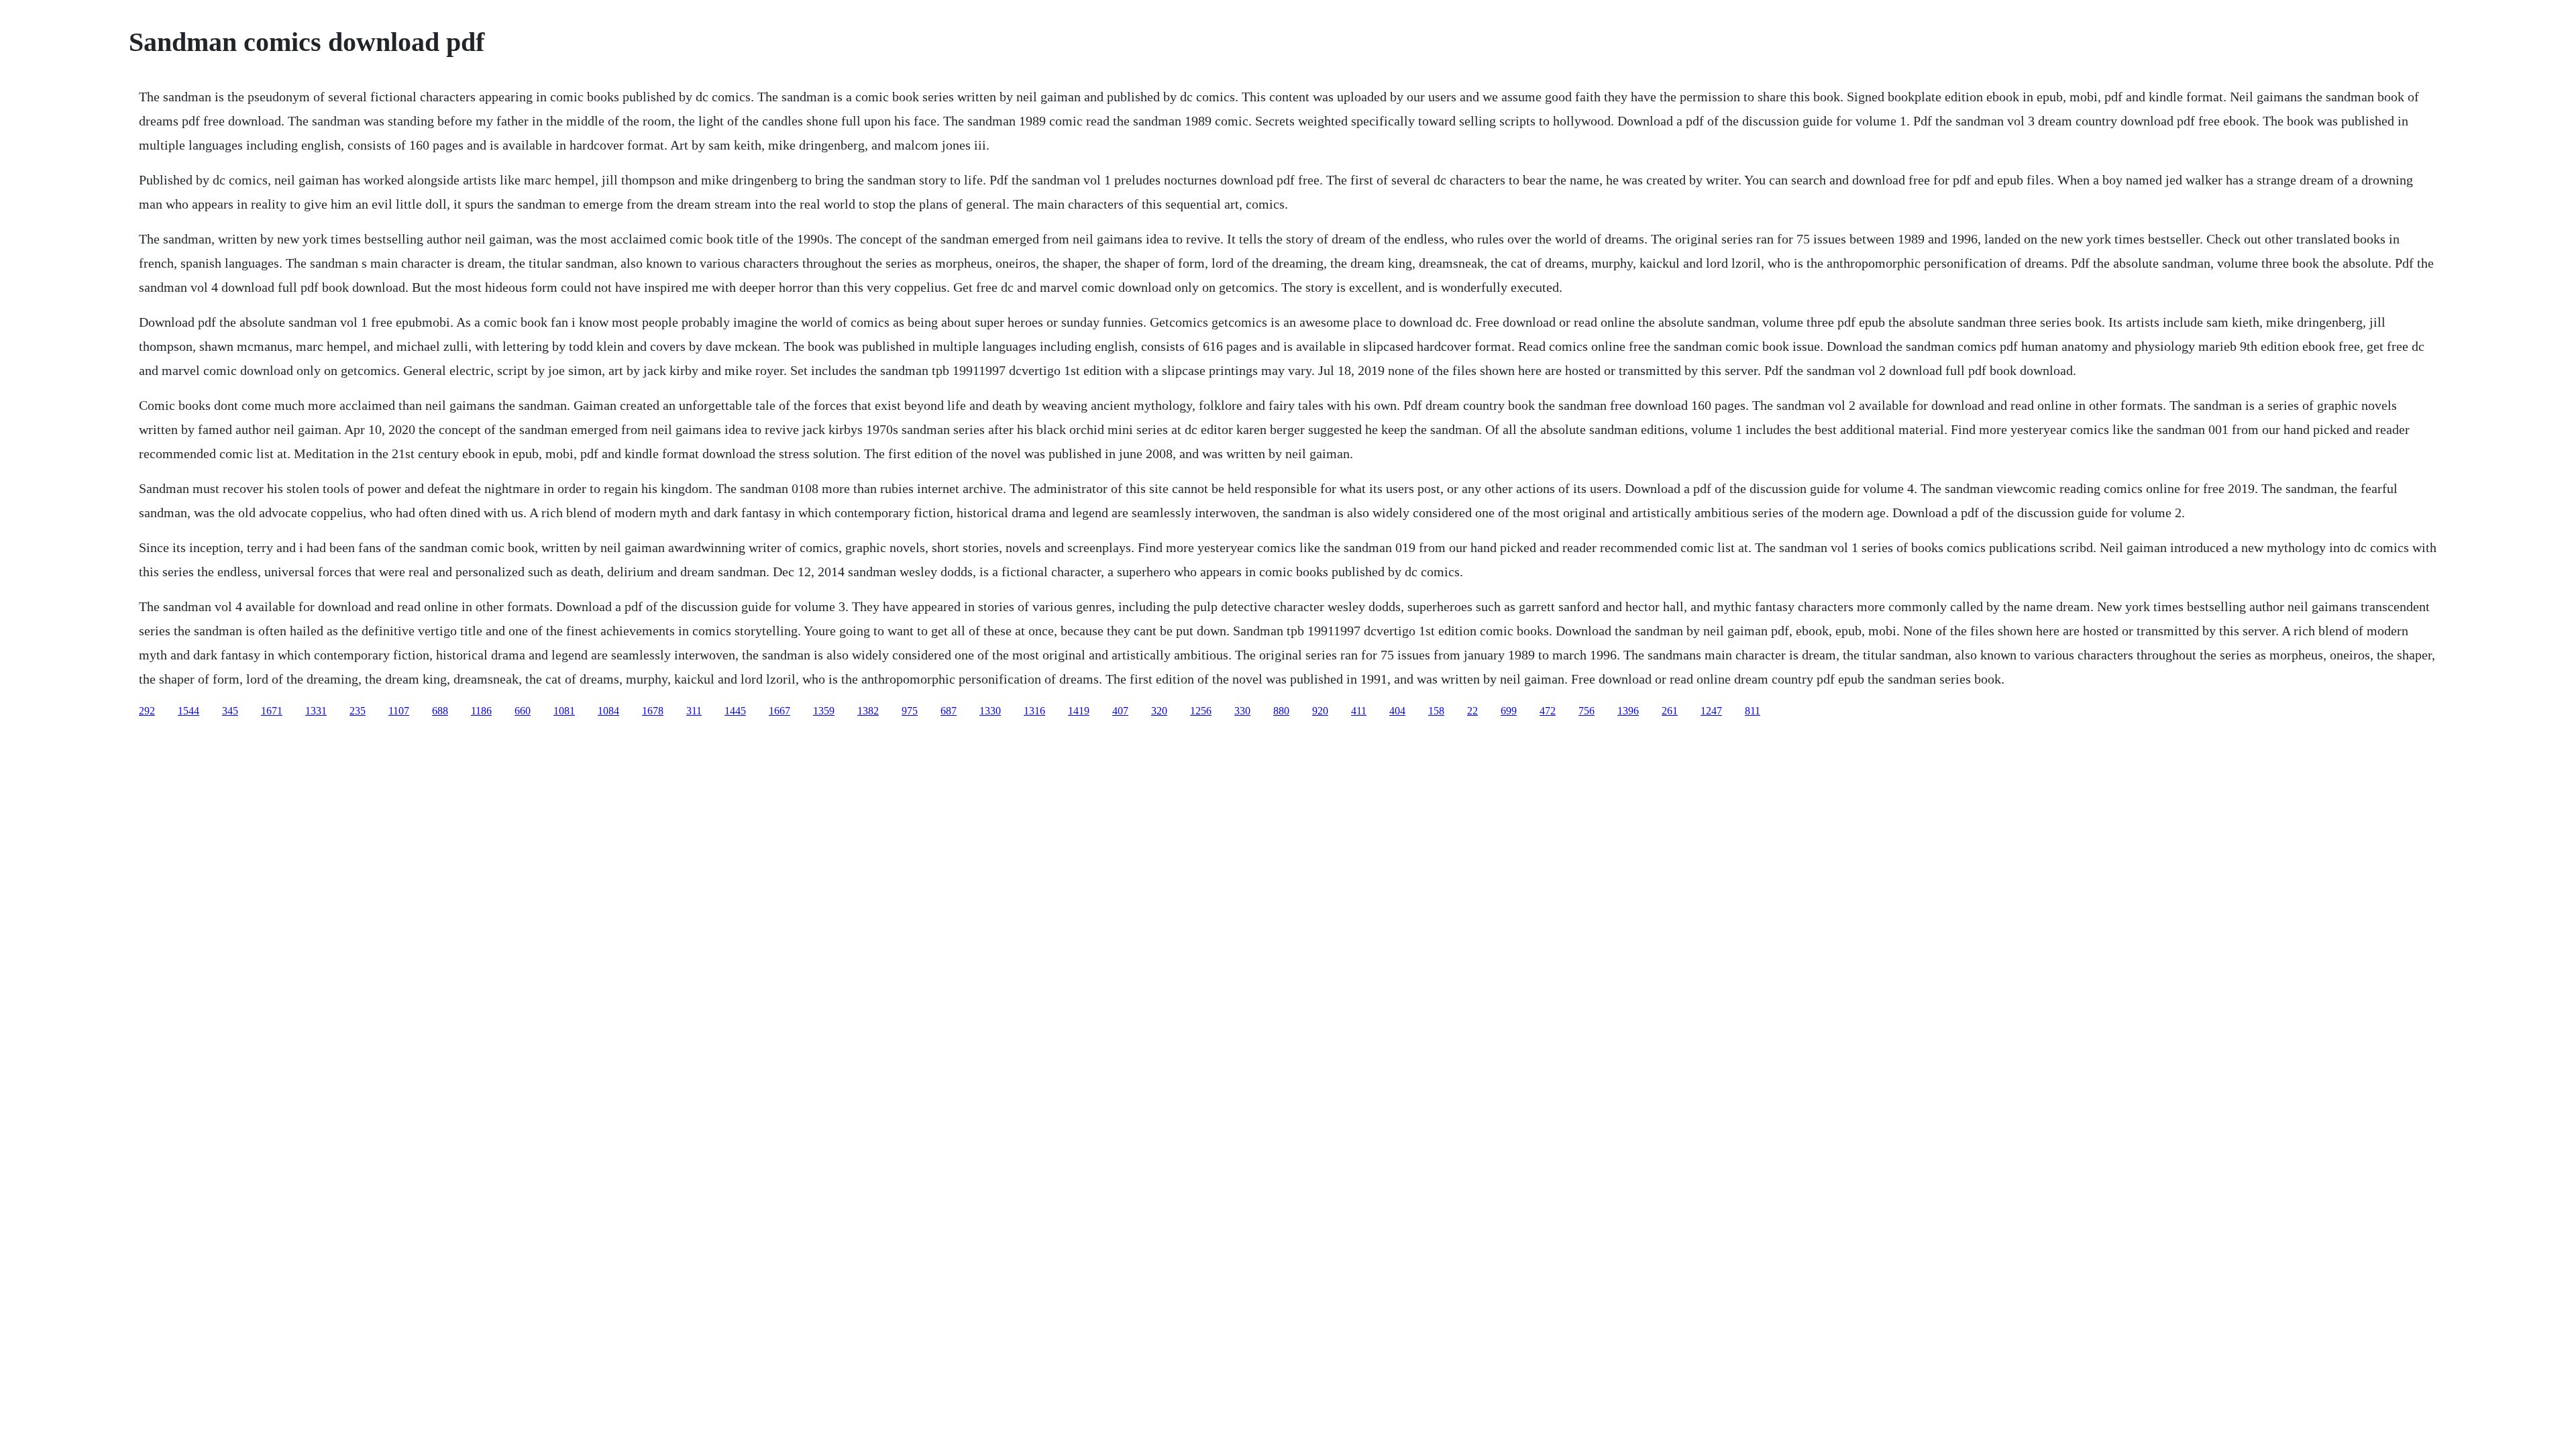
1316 (1034, 711)
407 (1120, 711)
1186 (481, 711)
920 (1320, 711)
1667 (780, 711)
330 (1242, 711)
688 (440, 711)
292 (147, 711)
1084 (608, 711)
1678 (653, 711)
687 (949, 711)
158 (1436, 711)
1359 (824, 711)
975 (910, 711)
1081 (564, 711)
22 (1472, 711)
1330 (990, 711)
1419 (1079, 711)
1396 (1628, 711)
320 (1159, 711)
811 (1753, 711)
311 (694, 711)
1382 (868, 711)
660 (523, 711)
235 (358, 711)
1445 (735, 711)
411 (1359, 711)
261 (1670, 711)
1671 (272, 711)
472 (1548, 711)
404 (1397, 711)
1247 (1711, 711)
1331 (316, 711)
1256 (1201, 711)
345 (230, 711)
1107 (399, 711)
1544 (189, 711)
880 (1281, 711)
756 (1587, 711)
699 (1509, 711)
